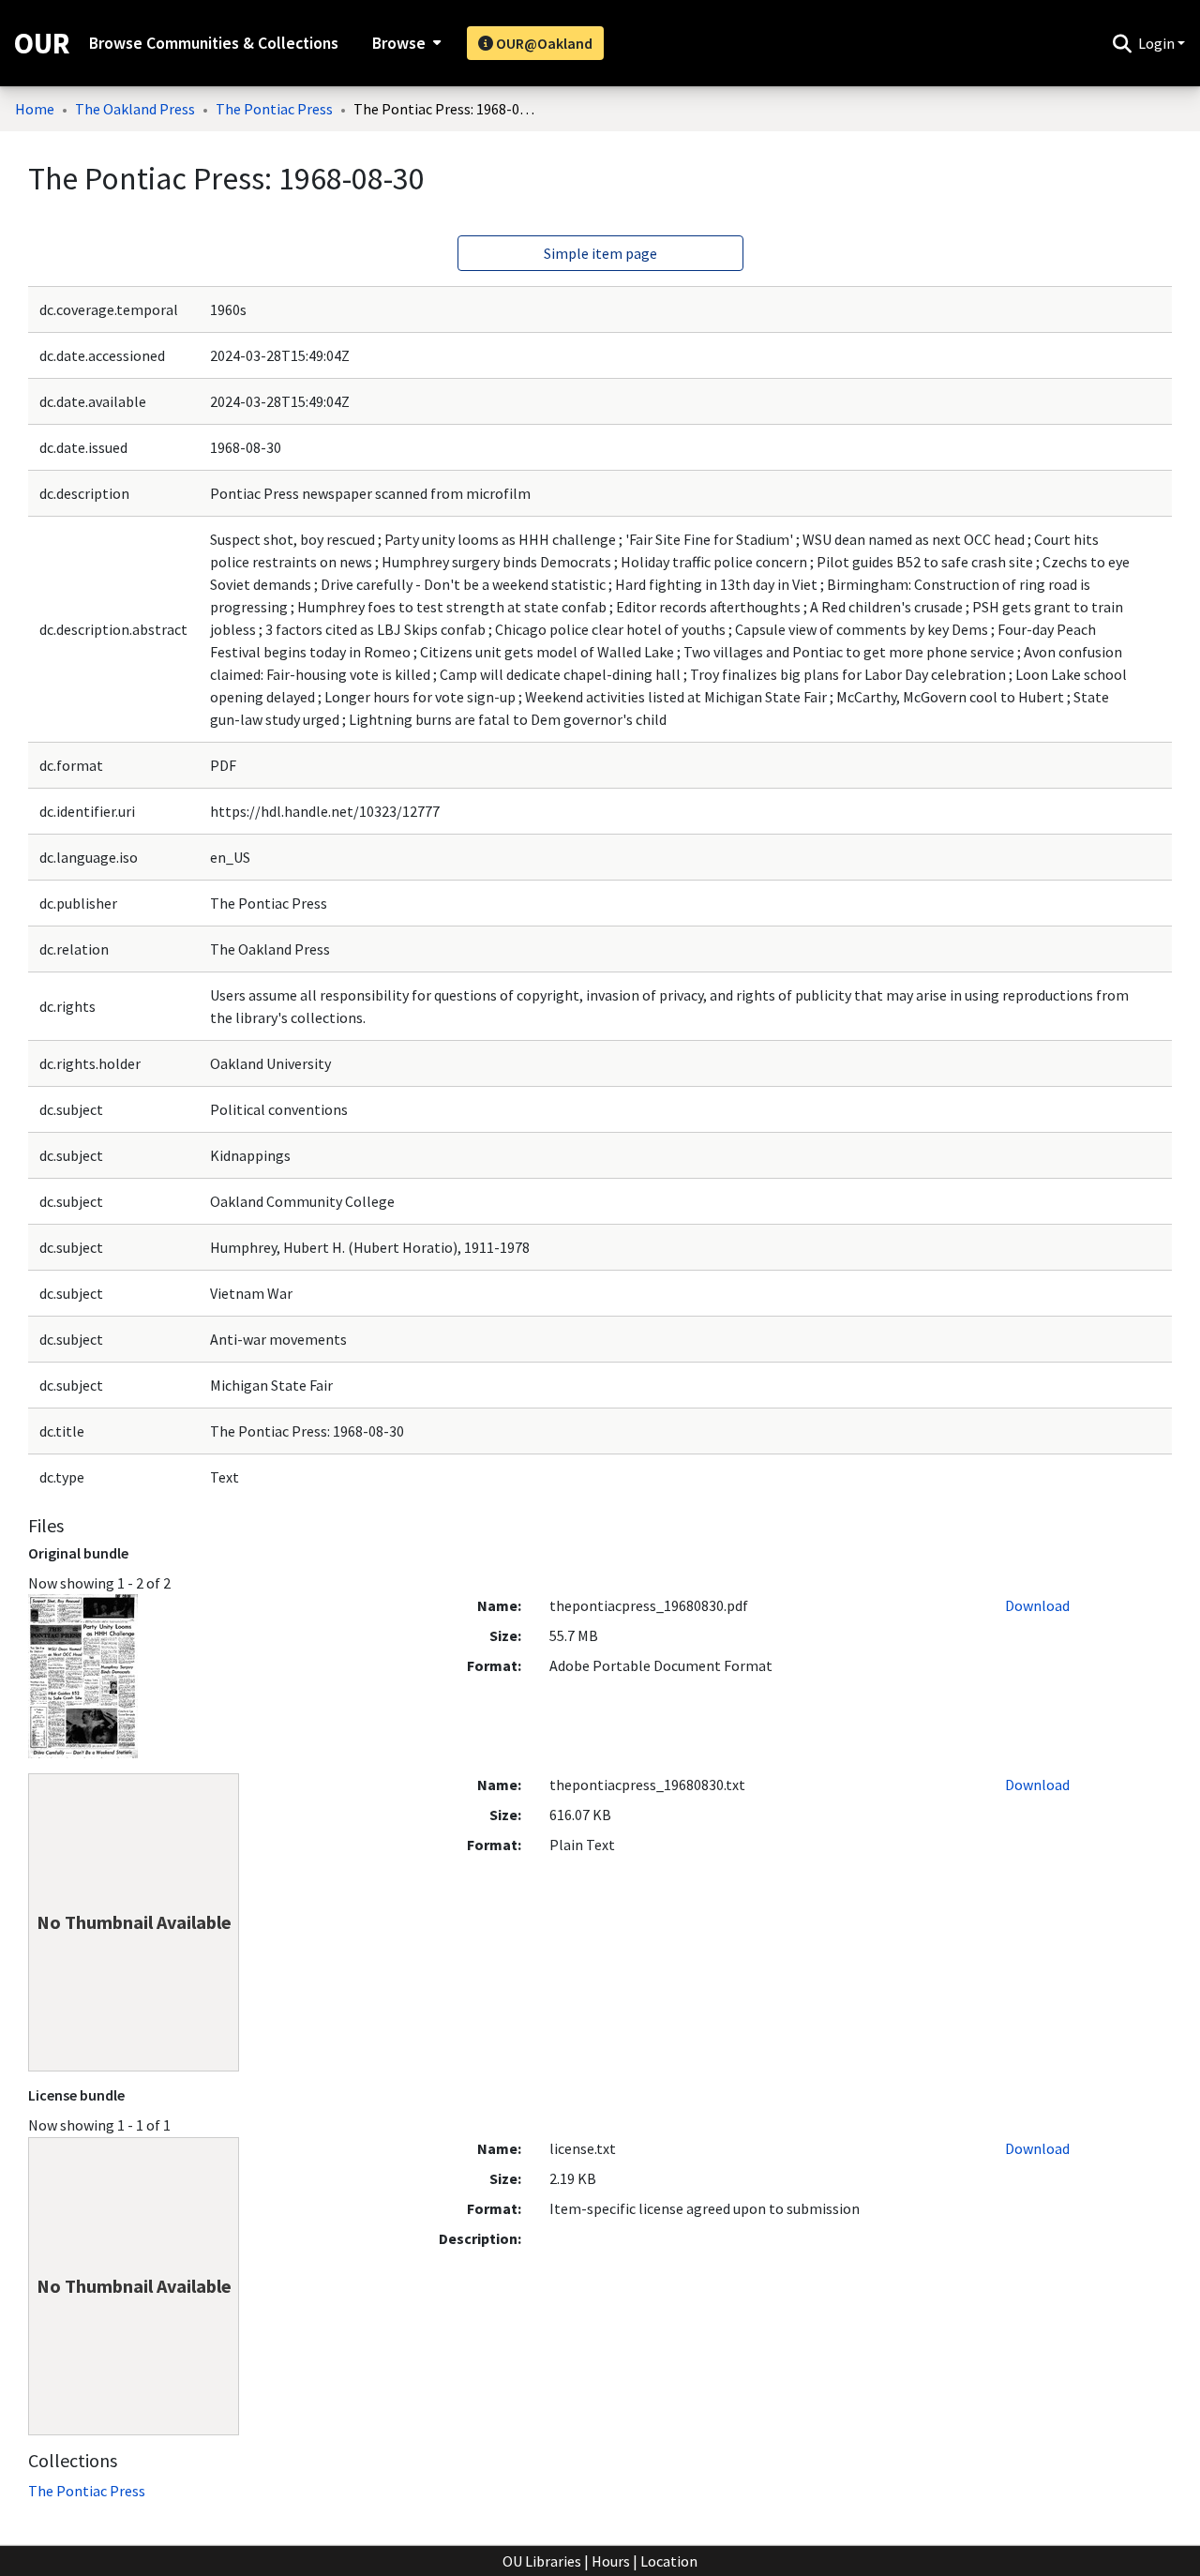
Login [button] (1158, 43)
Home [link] (35, 109)
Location (669, 2561)
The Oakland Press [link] (135, 109)
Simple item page (600, 253)
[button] (1122, 43)
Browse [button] (399, 43)
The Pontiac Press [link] (274, 109)
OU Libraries (542, 2561)
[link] (87, 2491)
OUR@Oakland (543, 43)
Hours (611, 2561)
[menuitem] (405, 43)
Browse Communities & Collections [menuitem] (214, 43)
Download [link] (1037, 1605)
